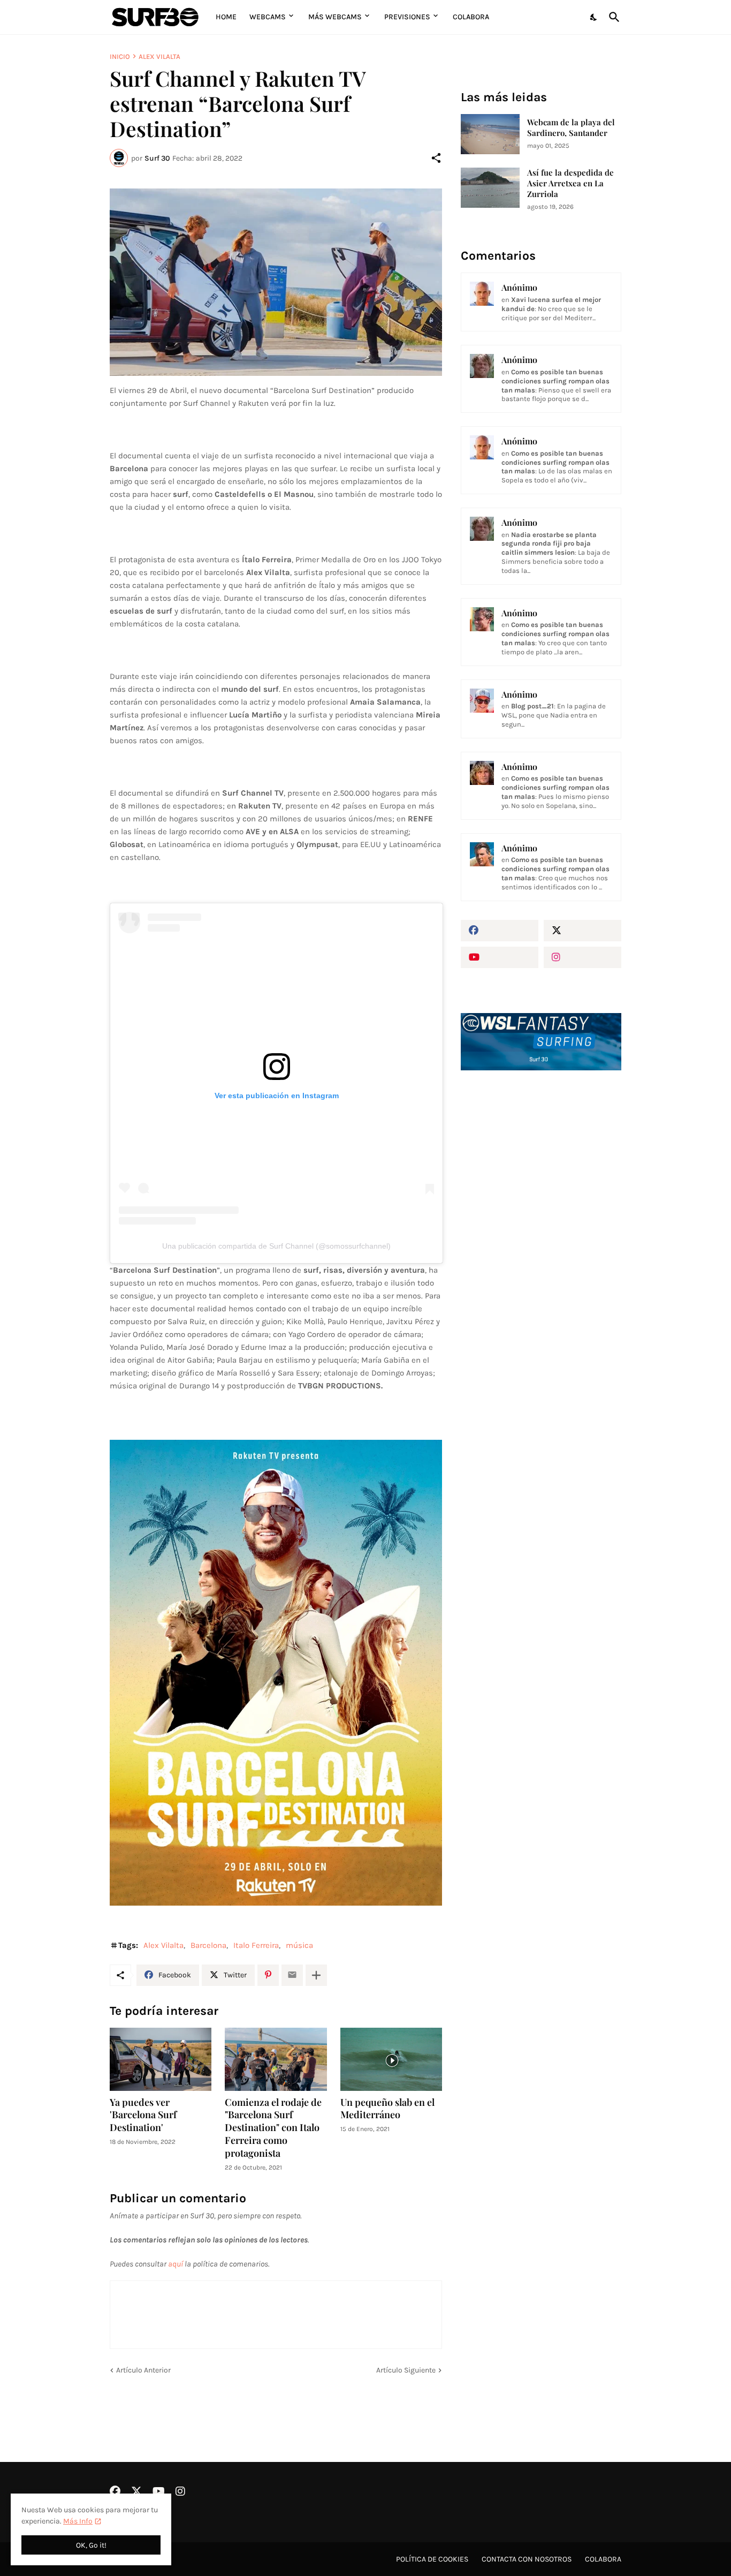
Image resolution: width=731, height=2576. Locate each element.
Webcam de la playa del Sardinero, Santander (571, 128)
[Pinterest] (268, 1975)
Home (226, 17)
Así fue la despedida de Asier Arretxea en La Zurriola (570, 183)
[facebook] (500, 931)
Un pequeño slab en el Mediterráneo (387, 2109)
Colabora (471, 17)
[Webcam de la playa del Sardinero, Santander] (490, 134)
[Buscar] (612, 17)
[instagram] (582, 957)
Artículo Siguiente (406, 2370)
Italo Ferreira (256, 1945)
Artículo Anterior (143, 2370)
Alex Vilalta (159, 56)
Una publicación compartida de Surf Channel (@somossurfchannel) (276, 1246)
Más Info (78, 2521)
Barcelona (208, 1945)
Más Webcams (335, 17)
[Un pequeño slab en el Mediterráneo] (391, 2059)
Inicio (120, 56)
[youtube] (500, 957)
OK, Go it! (91, 2545)
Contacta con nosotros (527, 2559)
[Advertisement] (541, 1260)
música (299, 1945)
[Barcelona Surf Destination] (276, 282)
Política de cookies (432, 2559)
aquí (176, 2264)
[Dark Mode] (594, 17)
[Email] (292, 1975)
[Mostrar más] (316, 1975)
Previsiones (407, 17)
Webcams (268, 17)
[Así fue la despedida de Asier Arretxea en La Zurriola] (490, 188)
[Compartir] (436, 158)
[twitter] (582, 931)
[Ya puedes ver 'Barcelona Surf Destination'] (161, 2059)
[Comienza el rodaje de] (276, 2059)
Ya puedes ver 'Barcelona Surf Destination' (143, 2115)
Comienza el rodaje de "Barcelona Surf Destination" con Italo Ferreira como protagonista (273, 2128)
